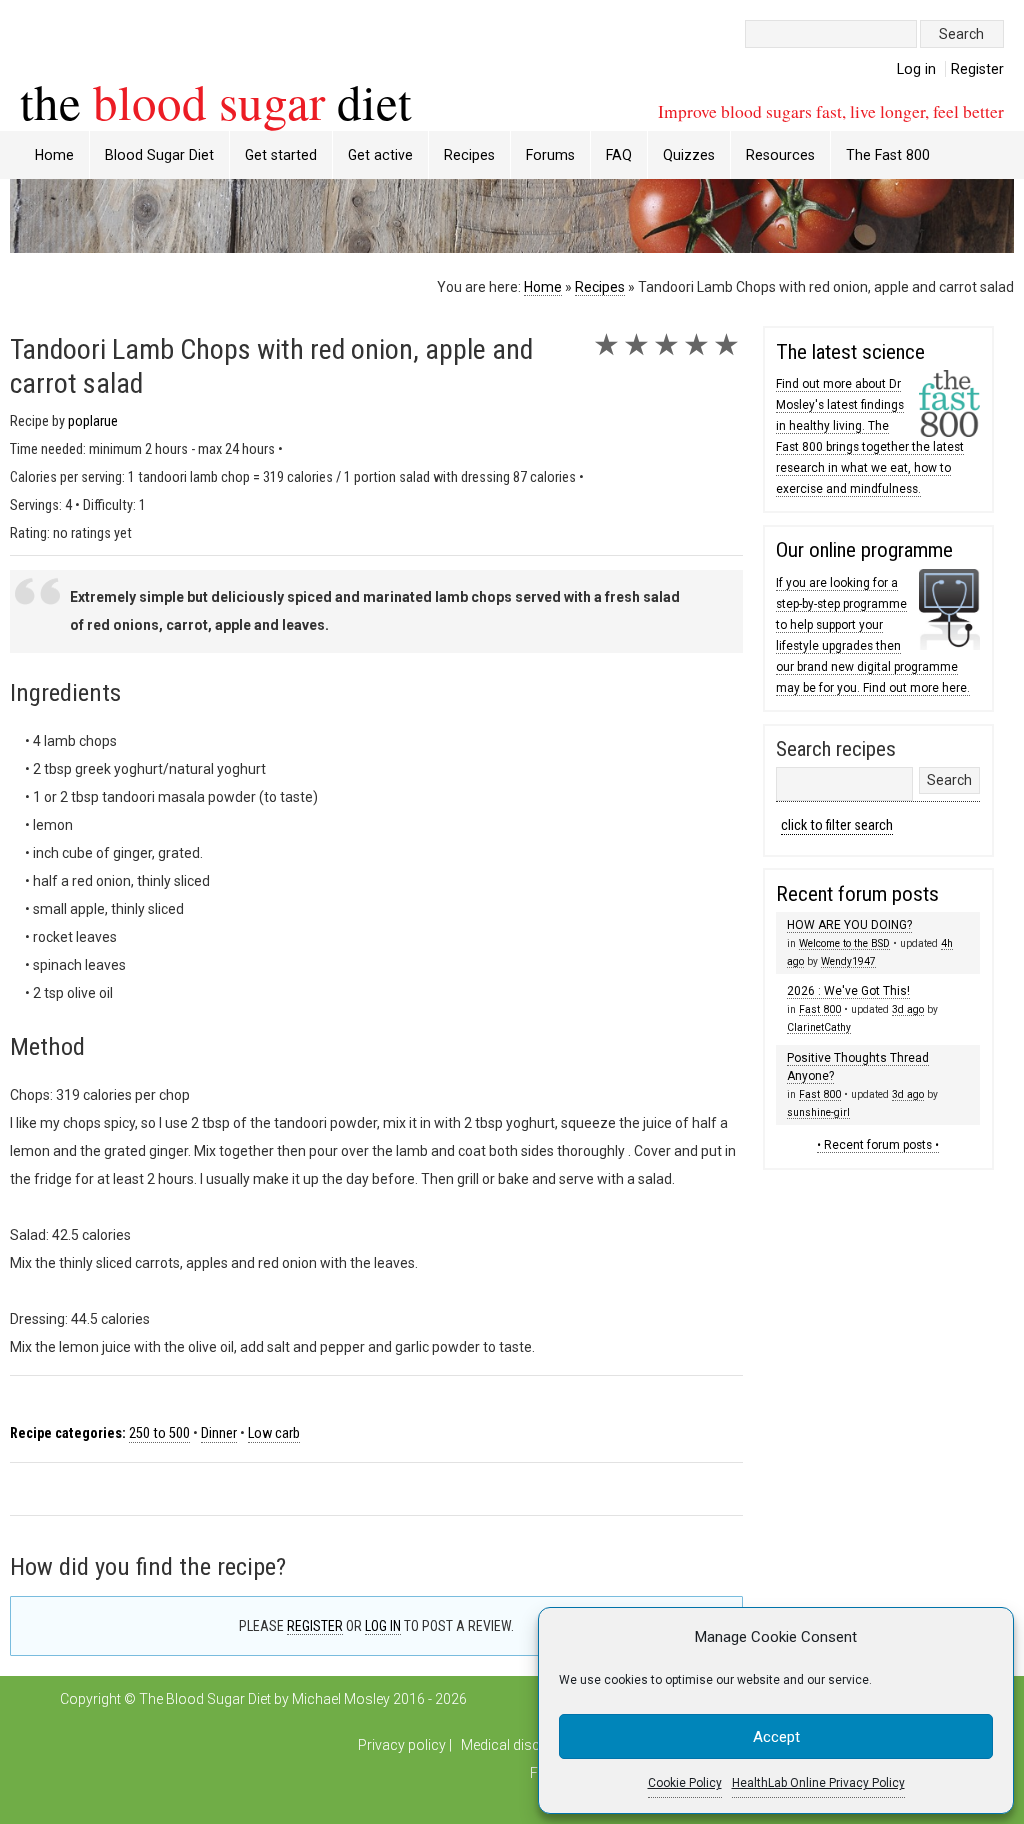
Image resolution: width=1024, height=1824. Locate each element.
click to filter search (837, 825)
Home (54, 155)
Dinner (219, 1433)
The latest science (850, 352)
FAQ (619, 155)
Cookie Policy (685, 1783)
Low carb (274, 1433)
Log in (916, 69)
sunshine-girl (818, 1112)
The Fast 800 (888, 155)
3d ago (908, 1009)
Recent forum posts (857, 894)
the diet (216, 101)
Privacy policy (402, 1745)
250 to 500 (159, 1433)
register (315, 1626)
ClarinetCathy (819, 1027)
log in (383, 1626)
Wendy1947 (848, 961)
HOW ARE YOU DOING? (849, 925)
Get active (380, 155)
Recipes (600, 287)
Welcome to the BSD (844, 943)
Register (977, 69)
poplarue (93, 421)
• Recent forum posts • (878, 1145)
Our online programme (864, 550)
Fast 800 (820, 1009)
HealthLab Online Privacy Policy (818, 1783)
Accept (776, 1737)
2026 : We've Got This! (848, 991)
